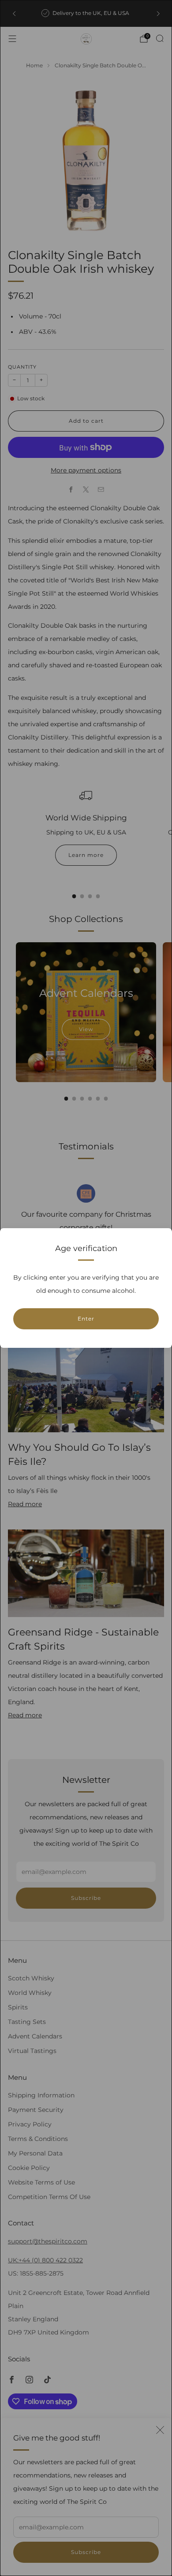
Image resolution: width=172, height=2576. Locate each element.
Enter (86, 1319)
